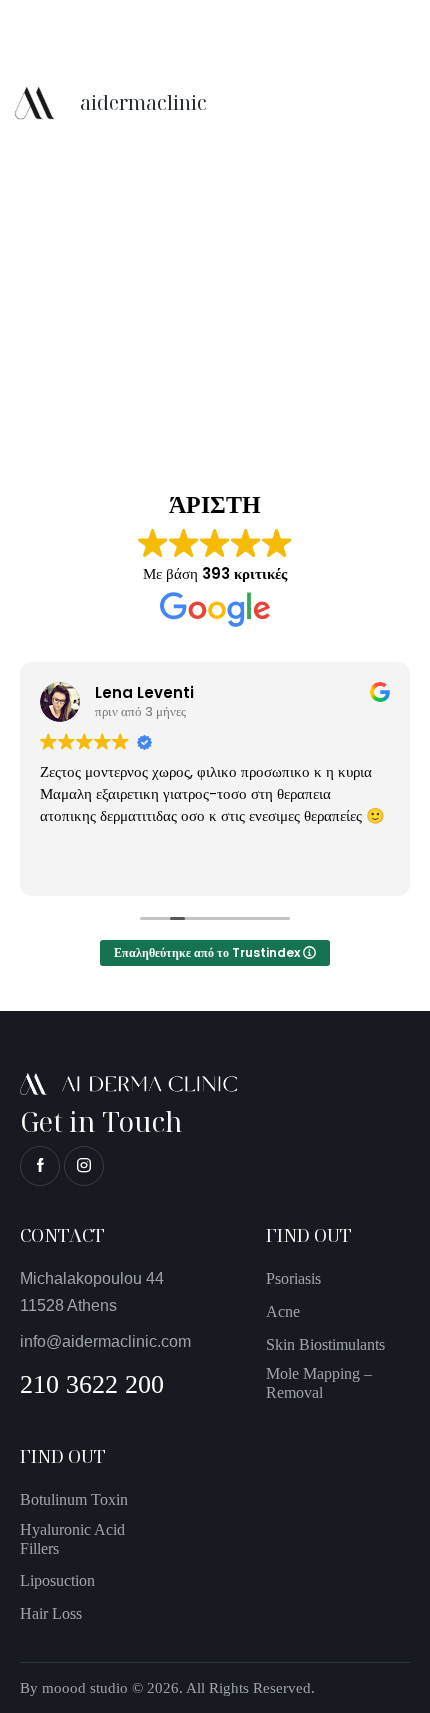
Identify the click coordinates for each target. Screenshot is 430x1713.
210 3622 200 (92, 1384)
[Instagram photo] (112, 193)
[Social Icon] (40, 1166)
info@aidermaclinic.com (105, 1341)
